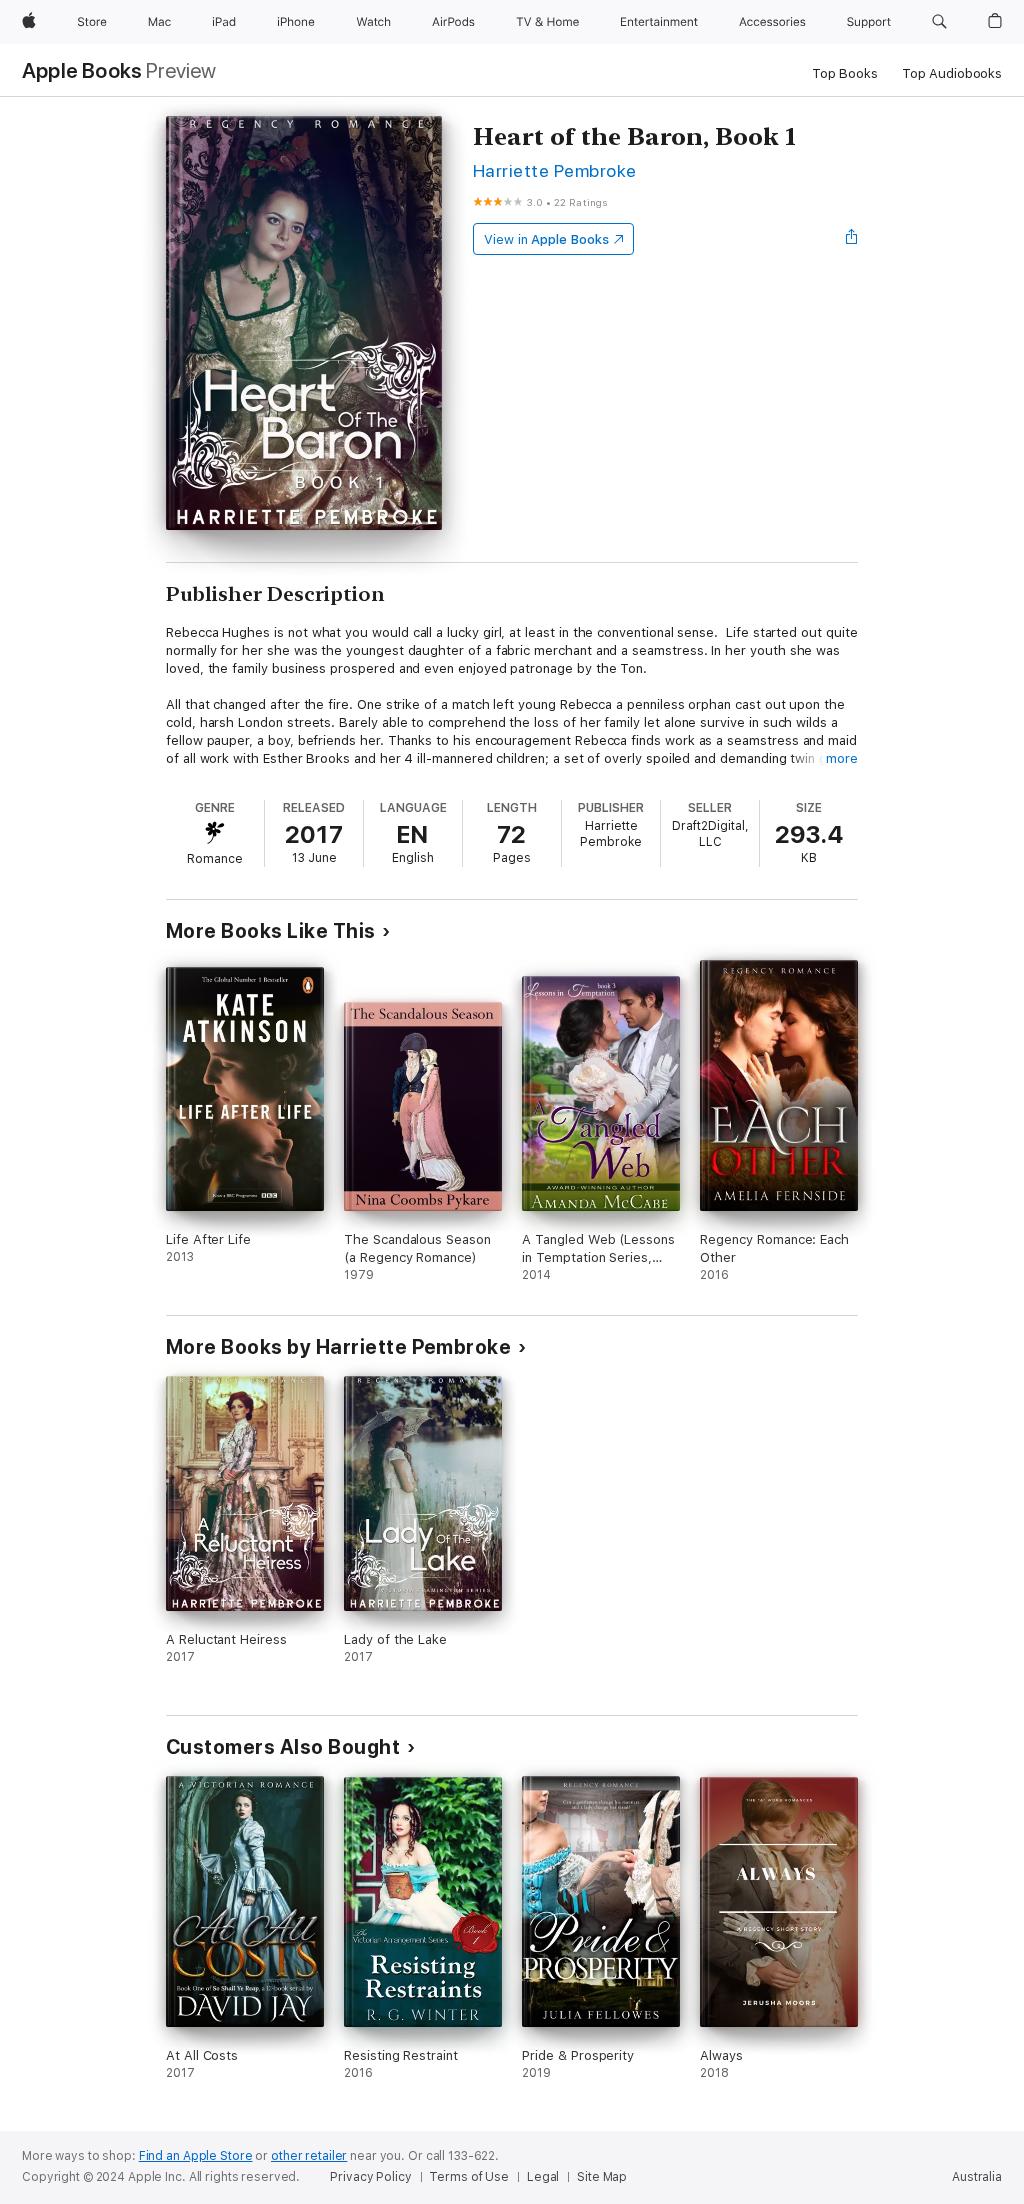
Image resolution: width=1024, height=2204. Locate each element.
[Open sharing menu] (852, 239)
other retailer (309, 2156)
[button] (939, 22)
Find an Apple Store (196, 2156)
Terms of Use (469, 2177)
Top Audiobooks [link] (952, 73)
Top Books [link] (845, 73)
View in (546, 239)
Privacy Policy (370, 2177)
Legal (543, 2177)
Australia (977, 2177)
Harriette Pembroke (555, 170)
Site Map (602, 2177)
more (842, 758)
